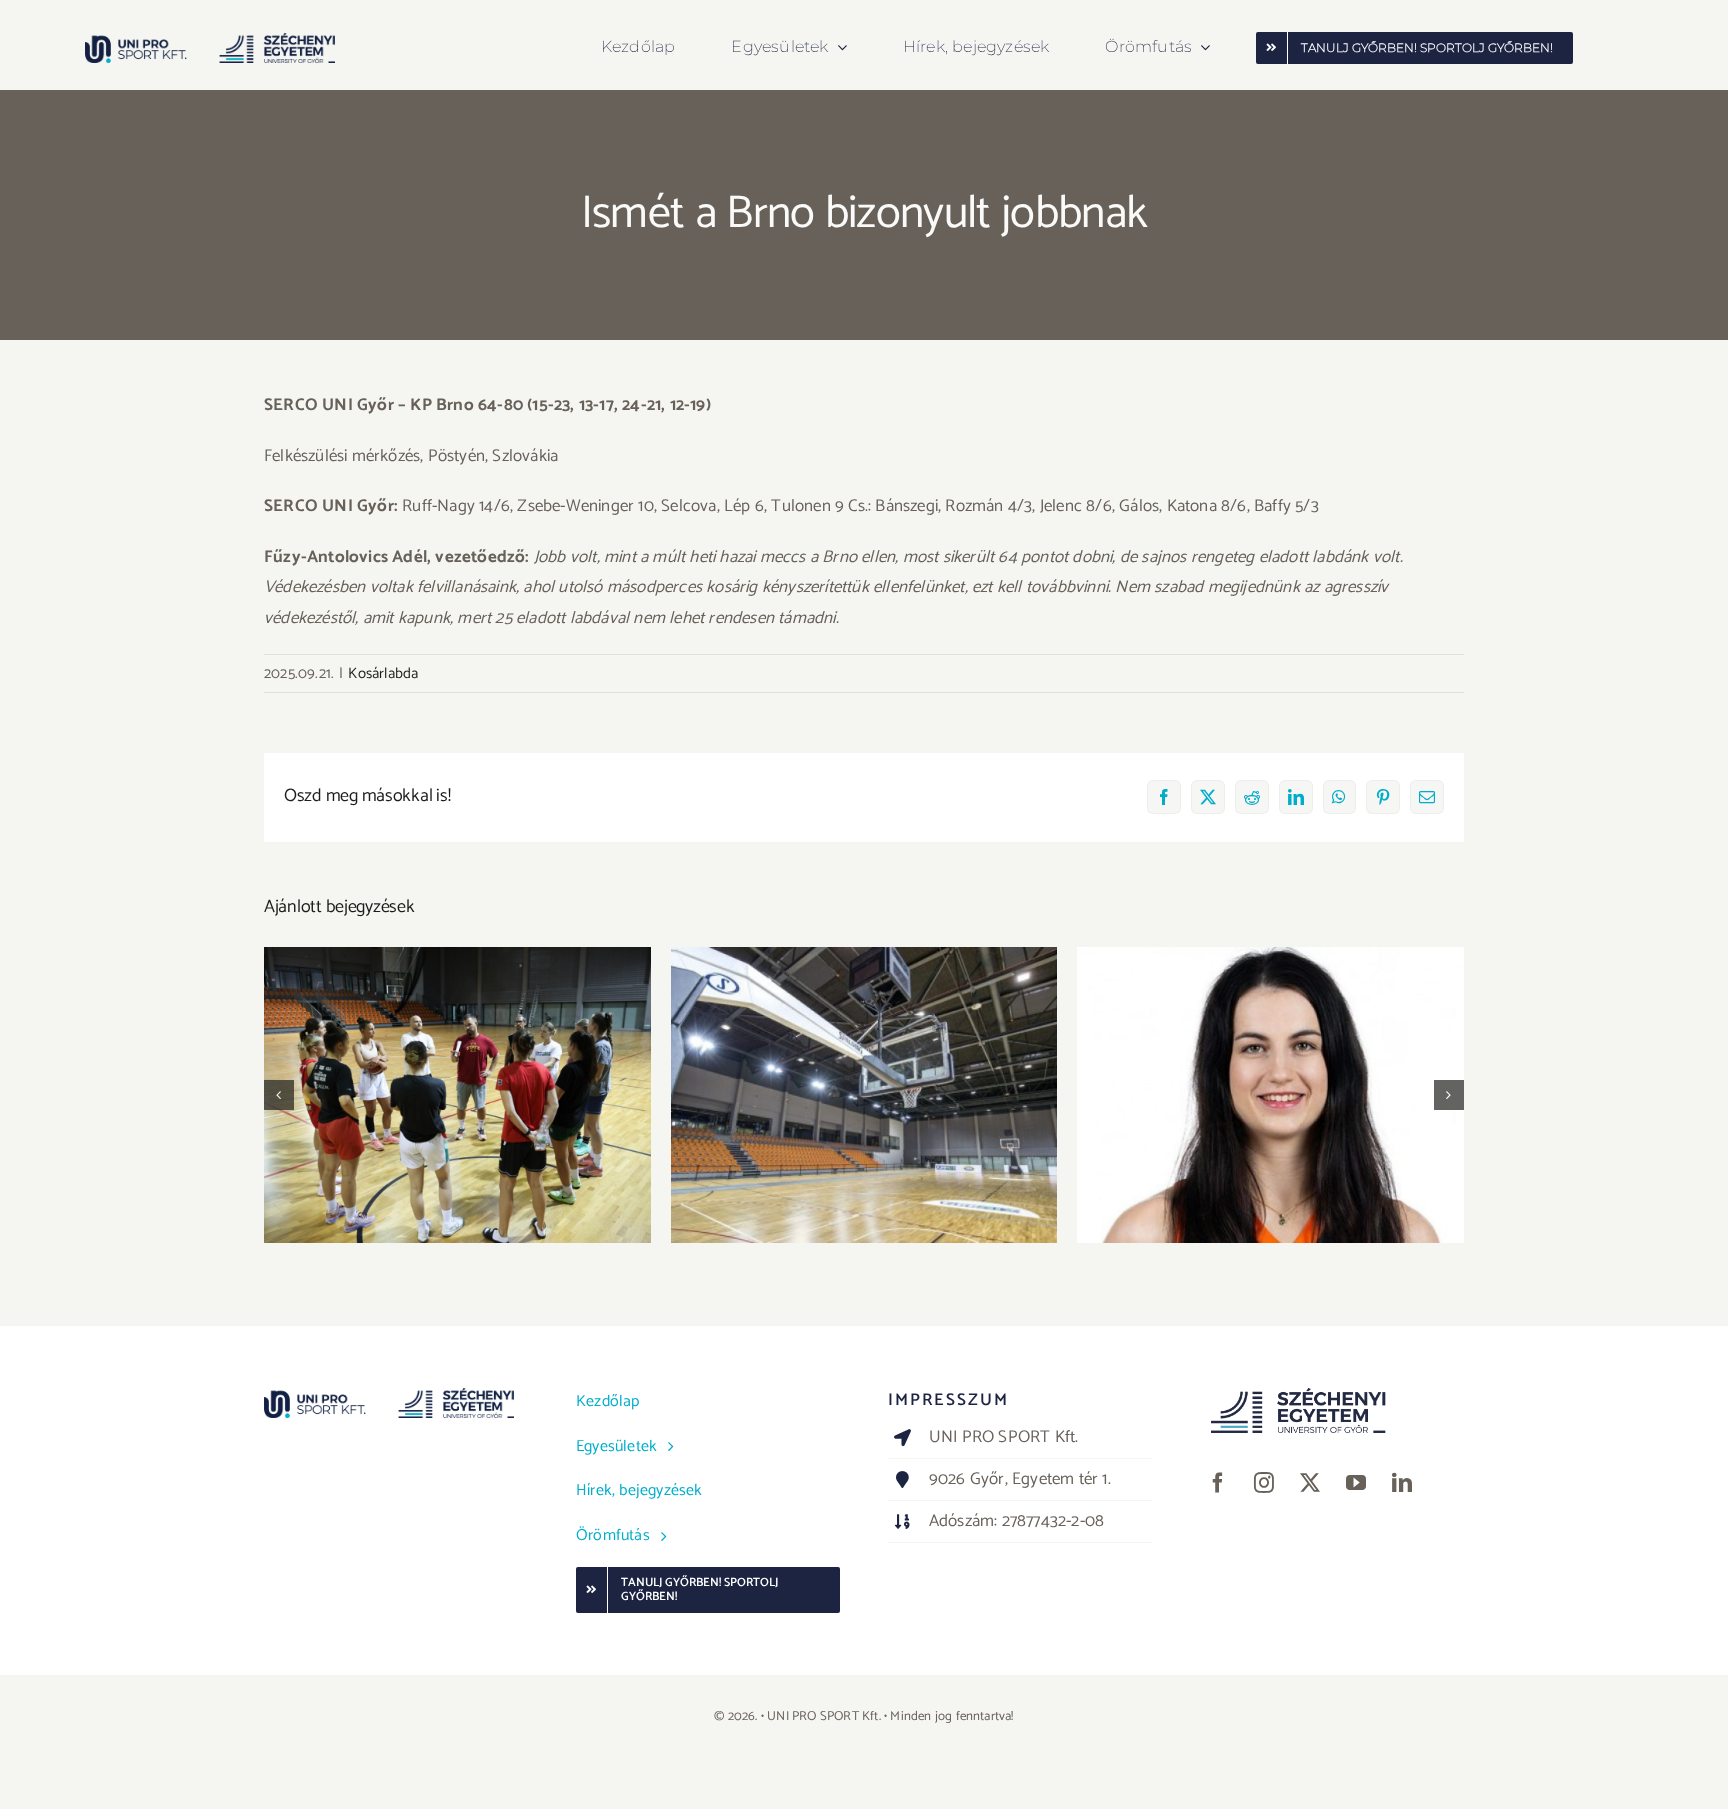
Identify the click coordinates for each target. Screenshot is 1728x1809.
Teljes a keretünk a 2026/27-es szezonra (1270, 1077)
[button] (279, 1095)
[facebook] (1218, 1483)
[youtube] (1356, 1483)
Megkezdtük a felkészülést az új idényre (457, 1077)
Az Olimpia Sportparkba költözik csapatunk (864, 1077)
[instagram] (1264, 1483)
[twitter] (1310, 1483)
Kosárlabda (383, 673)
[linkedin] (1402, 1483)
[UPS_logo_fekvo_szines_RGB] (210, 41)
